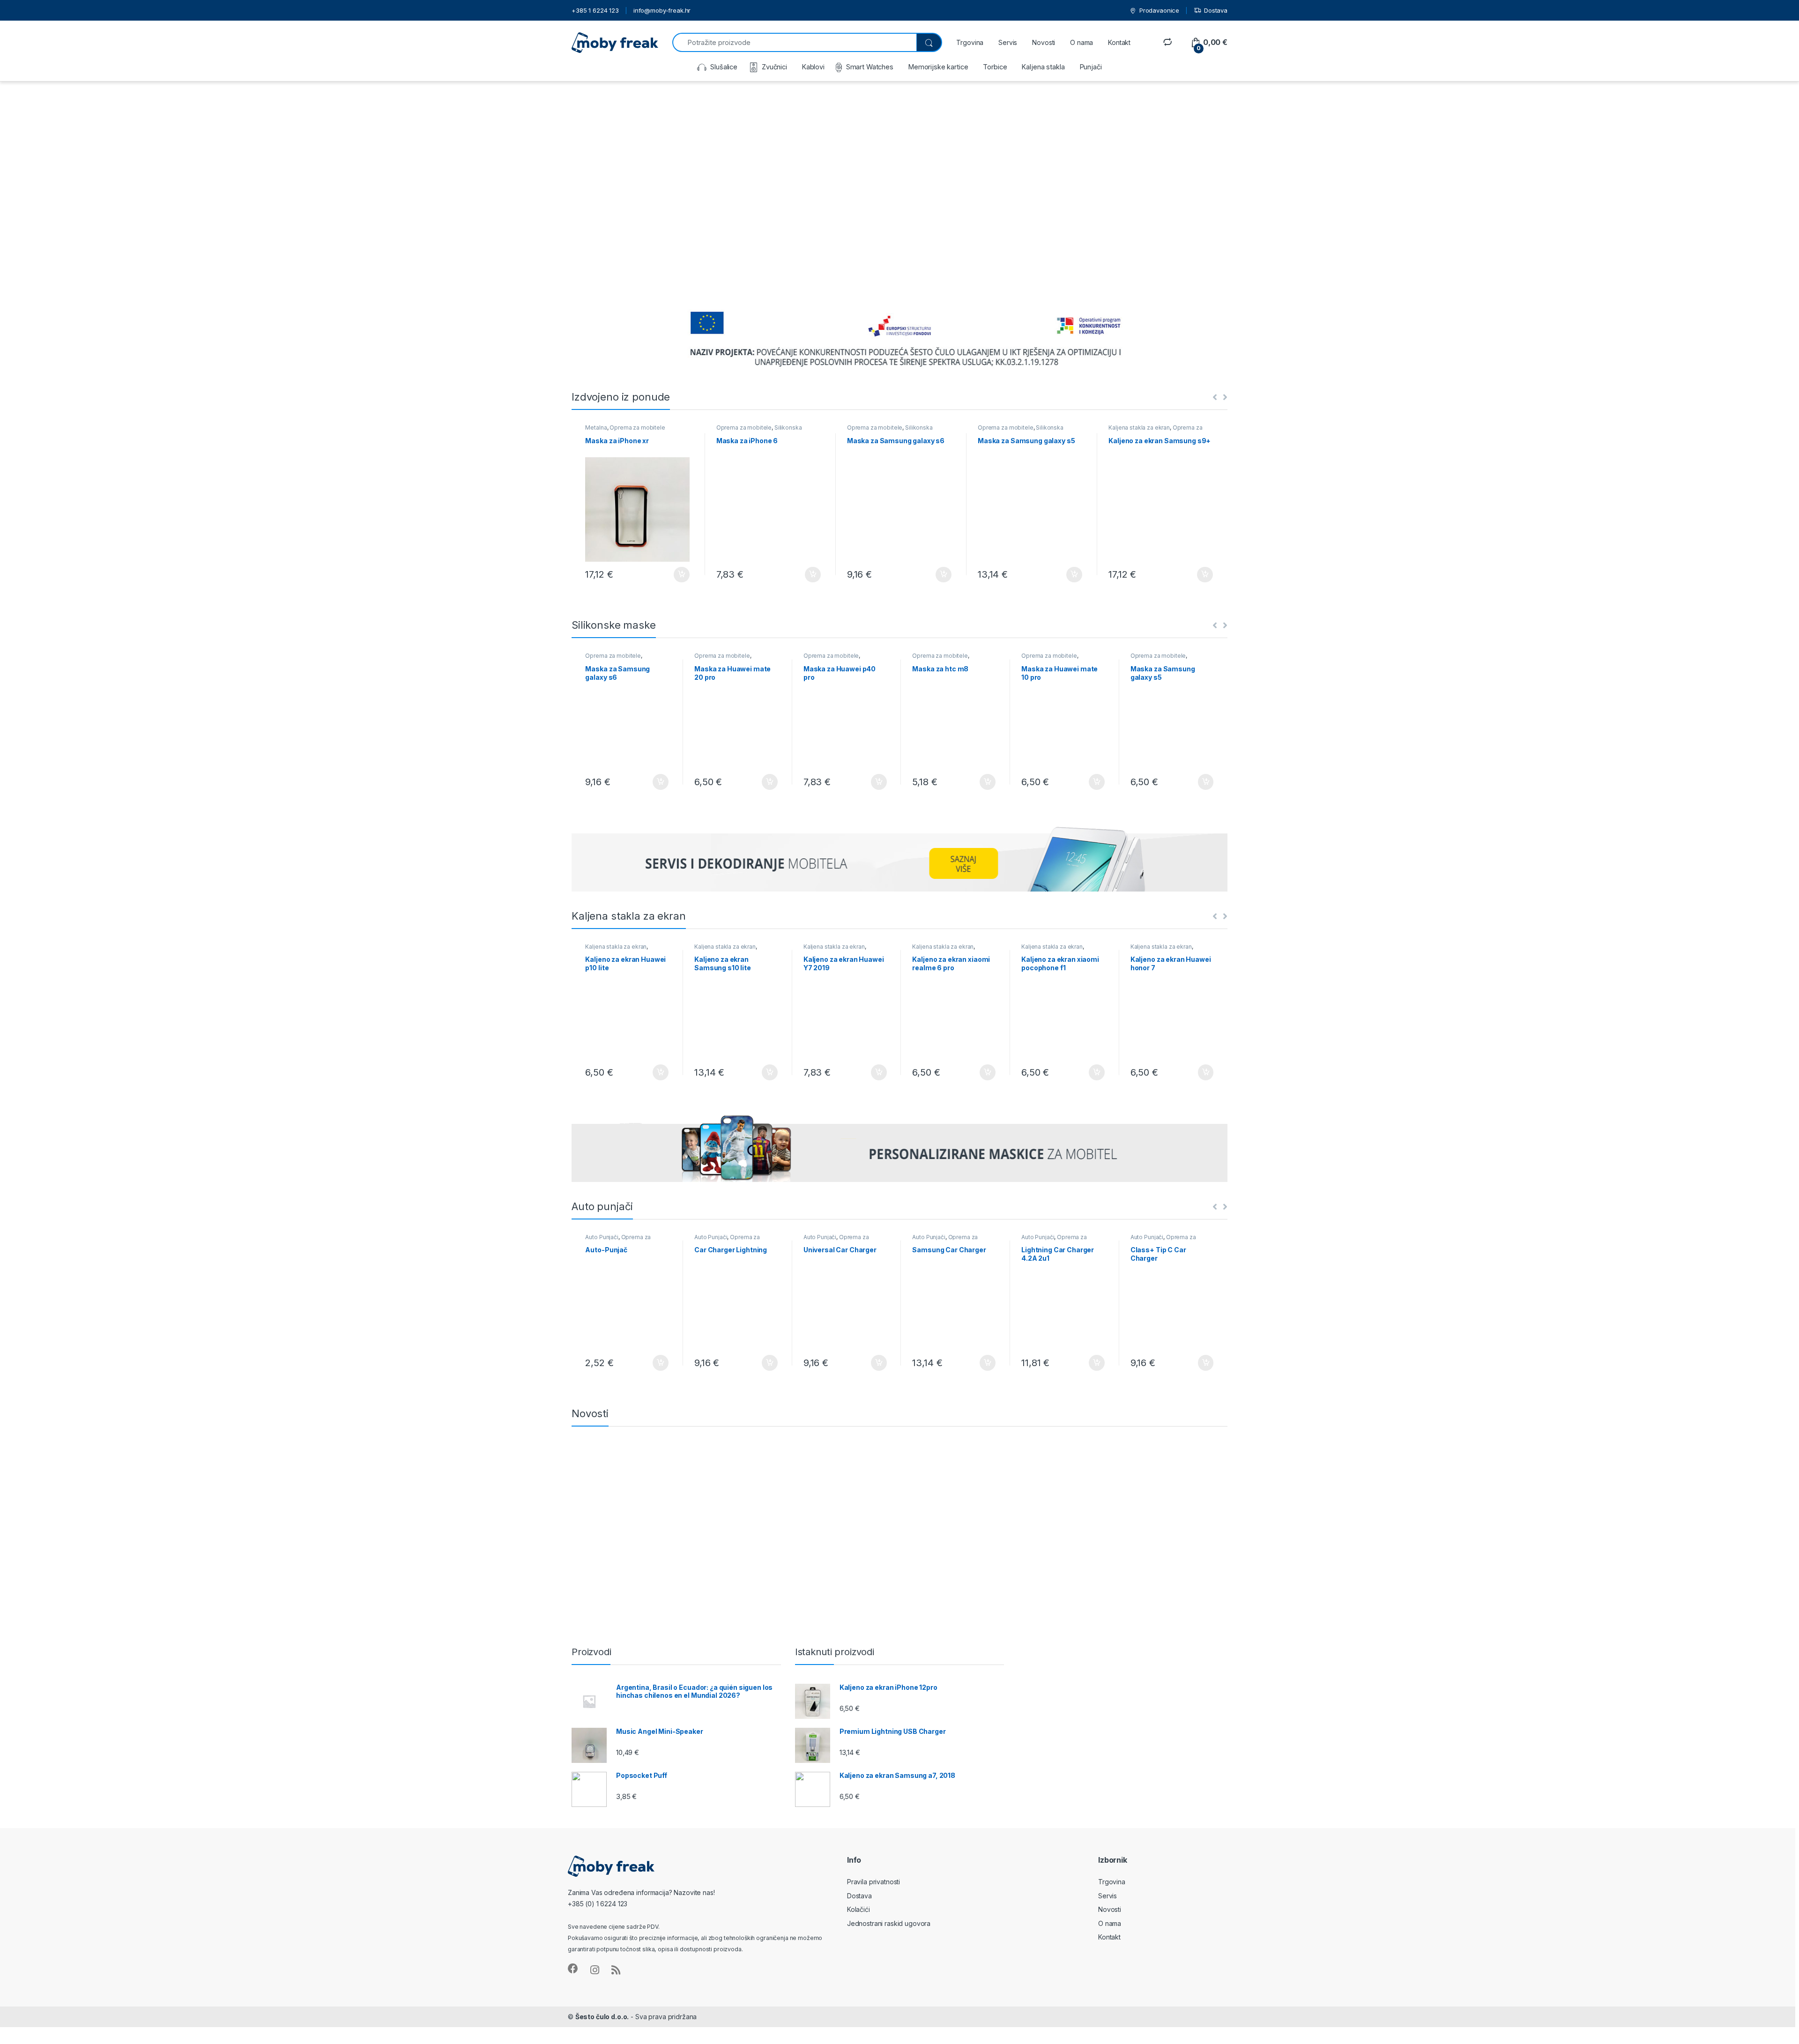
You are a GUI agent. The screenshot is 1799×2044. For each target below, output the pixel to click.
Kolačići (859, 1909)
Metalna (596, 427)
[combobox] (794, 42)
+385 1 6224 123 (595, 10)
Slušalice (724, 67)
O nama (1082, 42)
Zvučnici (774, 67)
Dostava (1216, 10)
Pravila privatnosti (873, 1882)
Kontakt (1119, 42)
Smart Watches (870, 67)
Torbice (995, 67)
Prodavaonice (1159, 10)
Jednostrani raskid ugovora (889, 1923)
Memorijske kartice (938, 67)
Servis (1008, 42)
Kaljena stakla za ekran (1139, 427)
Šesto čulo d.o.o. (602, 2017)
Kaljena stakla (1043, 67)
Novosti (1044, 42)
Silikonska (788, 427)
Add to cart (682, 575)
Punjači (1091, 67)
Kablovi (813, 67)
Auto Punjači (602, 1237)
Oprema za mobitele (637, 427)
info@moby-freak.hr (662, 10)
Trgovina (970, 42)
